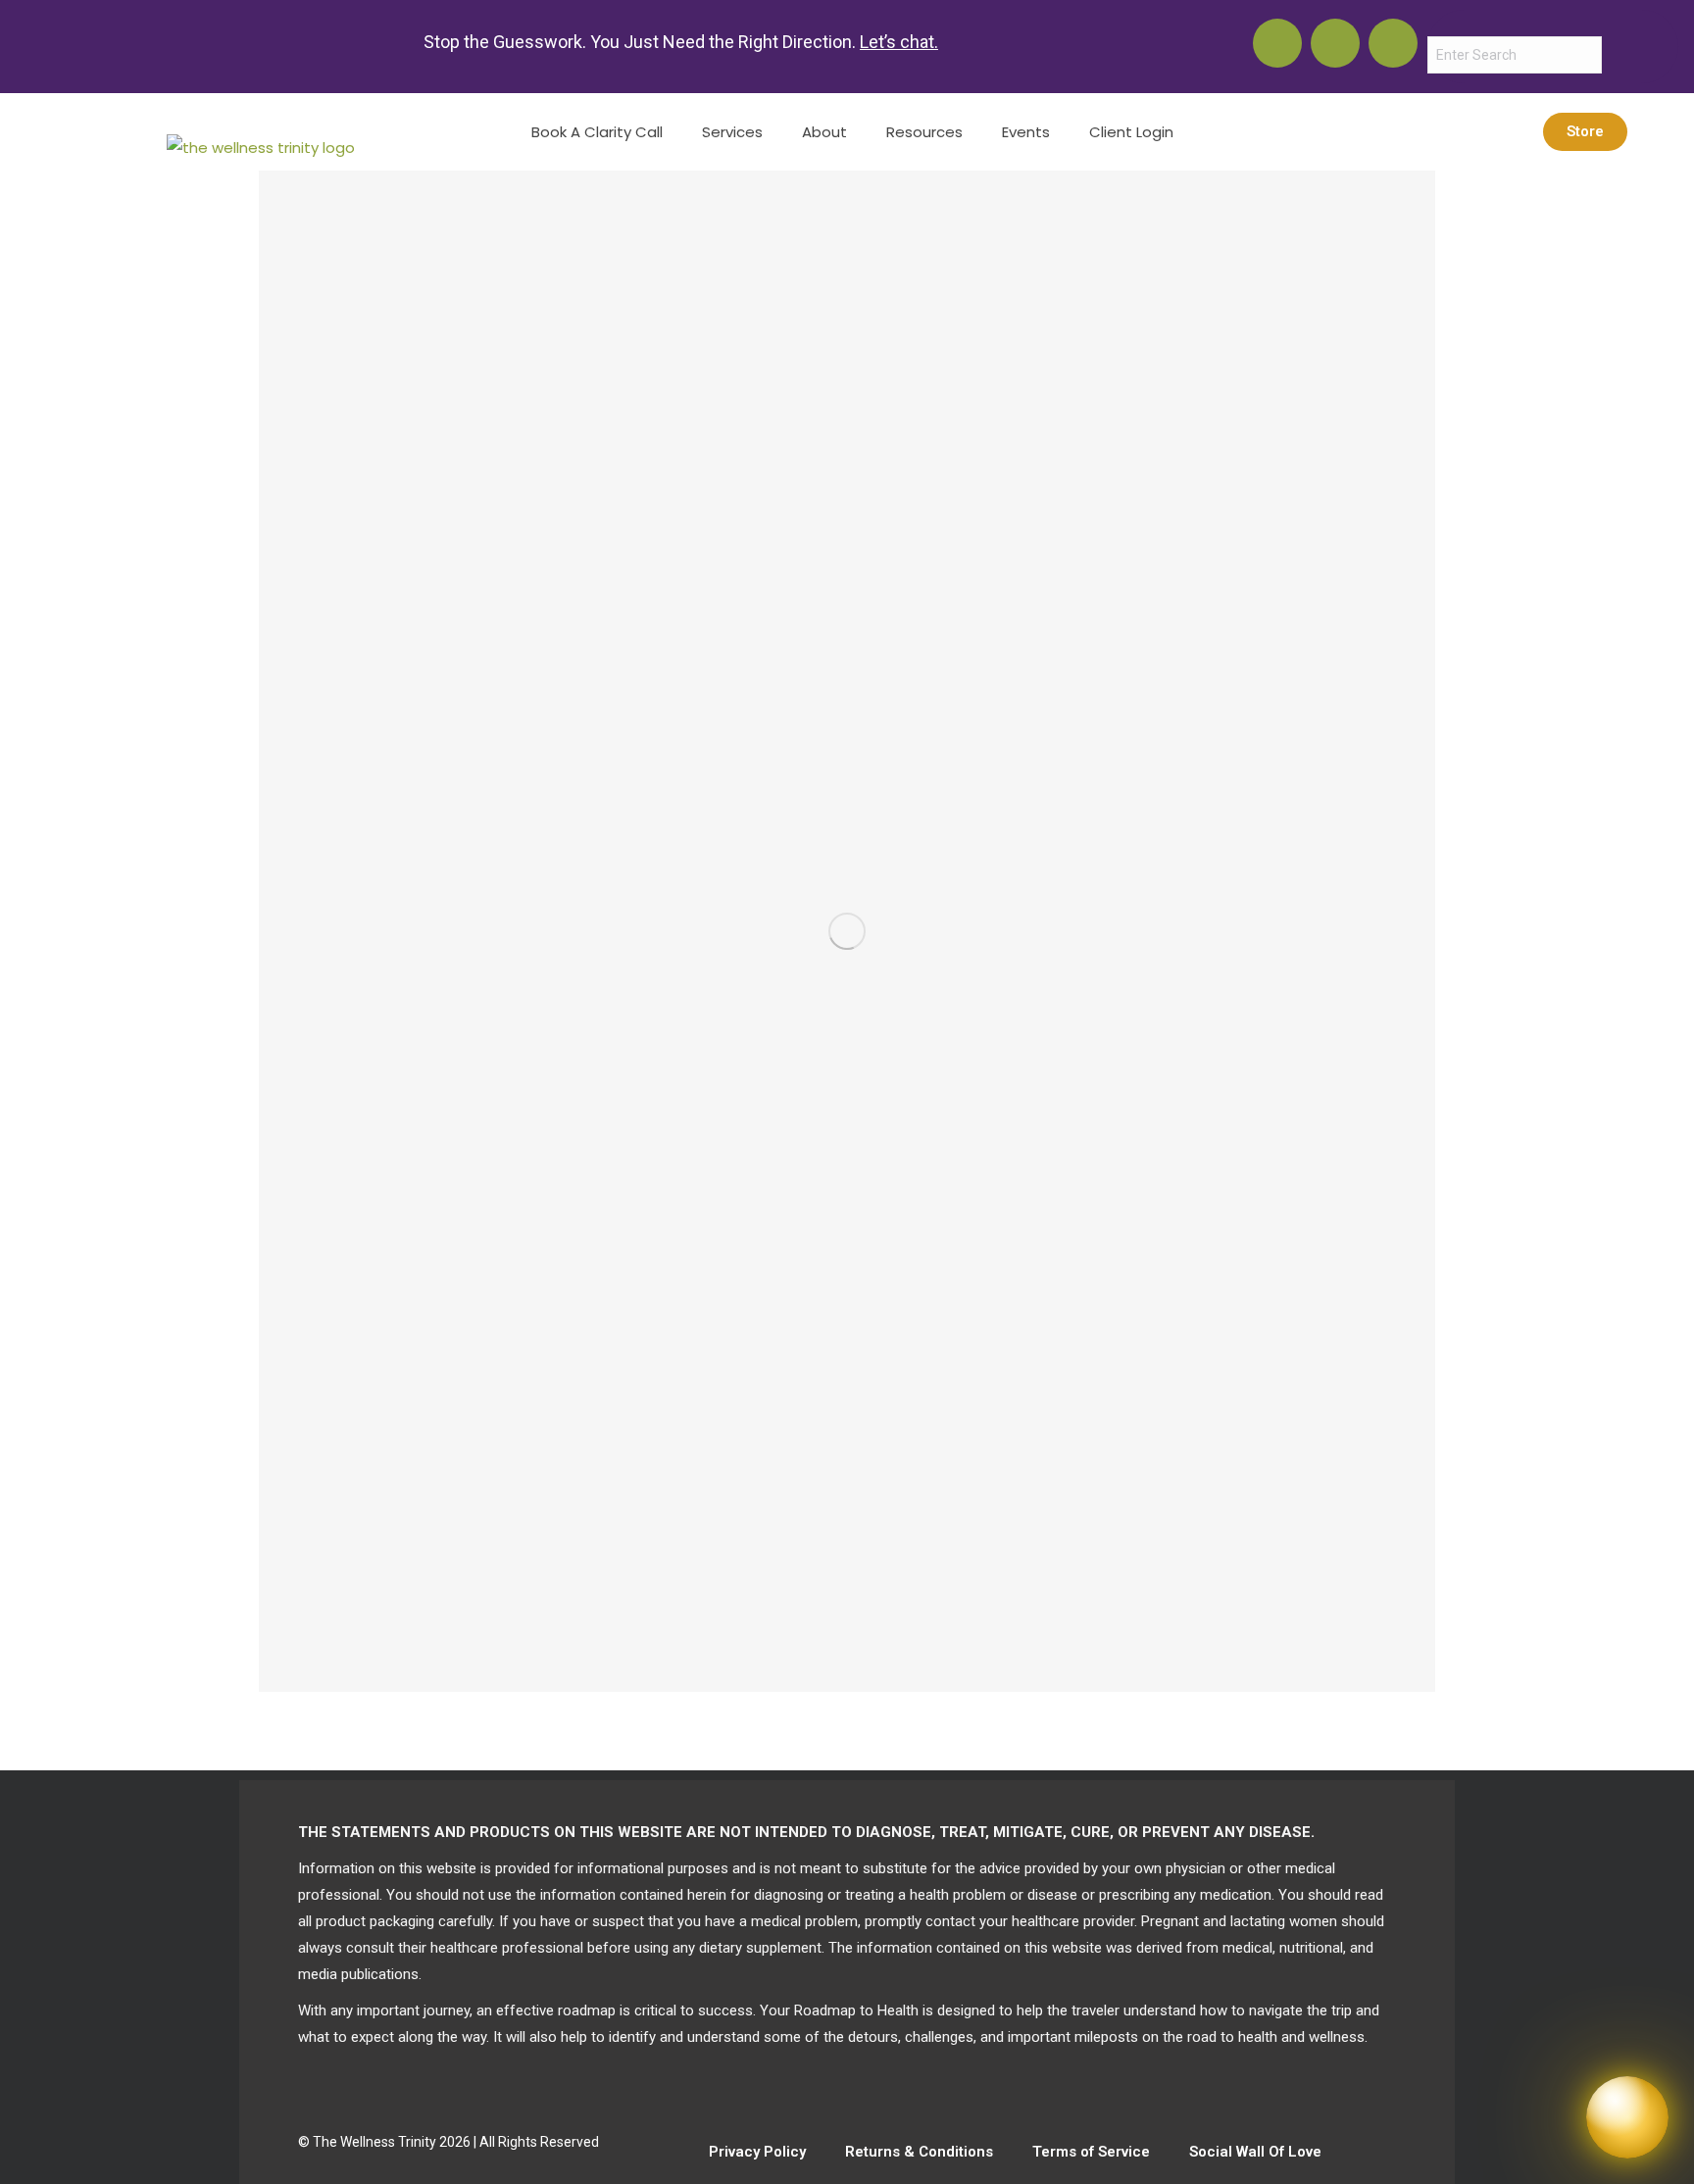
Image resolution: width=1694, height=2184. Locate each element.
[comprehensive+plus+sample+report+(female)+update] (847, 931)
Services (732, 132)
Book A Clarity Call (597, 132)
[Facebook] (1393, 43)
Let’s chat (897, 42)
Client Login (1131, 132)
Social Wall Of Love (1255, 2152)
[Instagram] (1335, 43)
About (824, 132)
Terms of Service (1091, 2152)
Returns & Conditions (919, 2152)
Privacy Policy (757, 2152)
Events (1026, 132)
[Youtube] (1277, 43)
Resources (924, 132)
